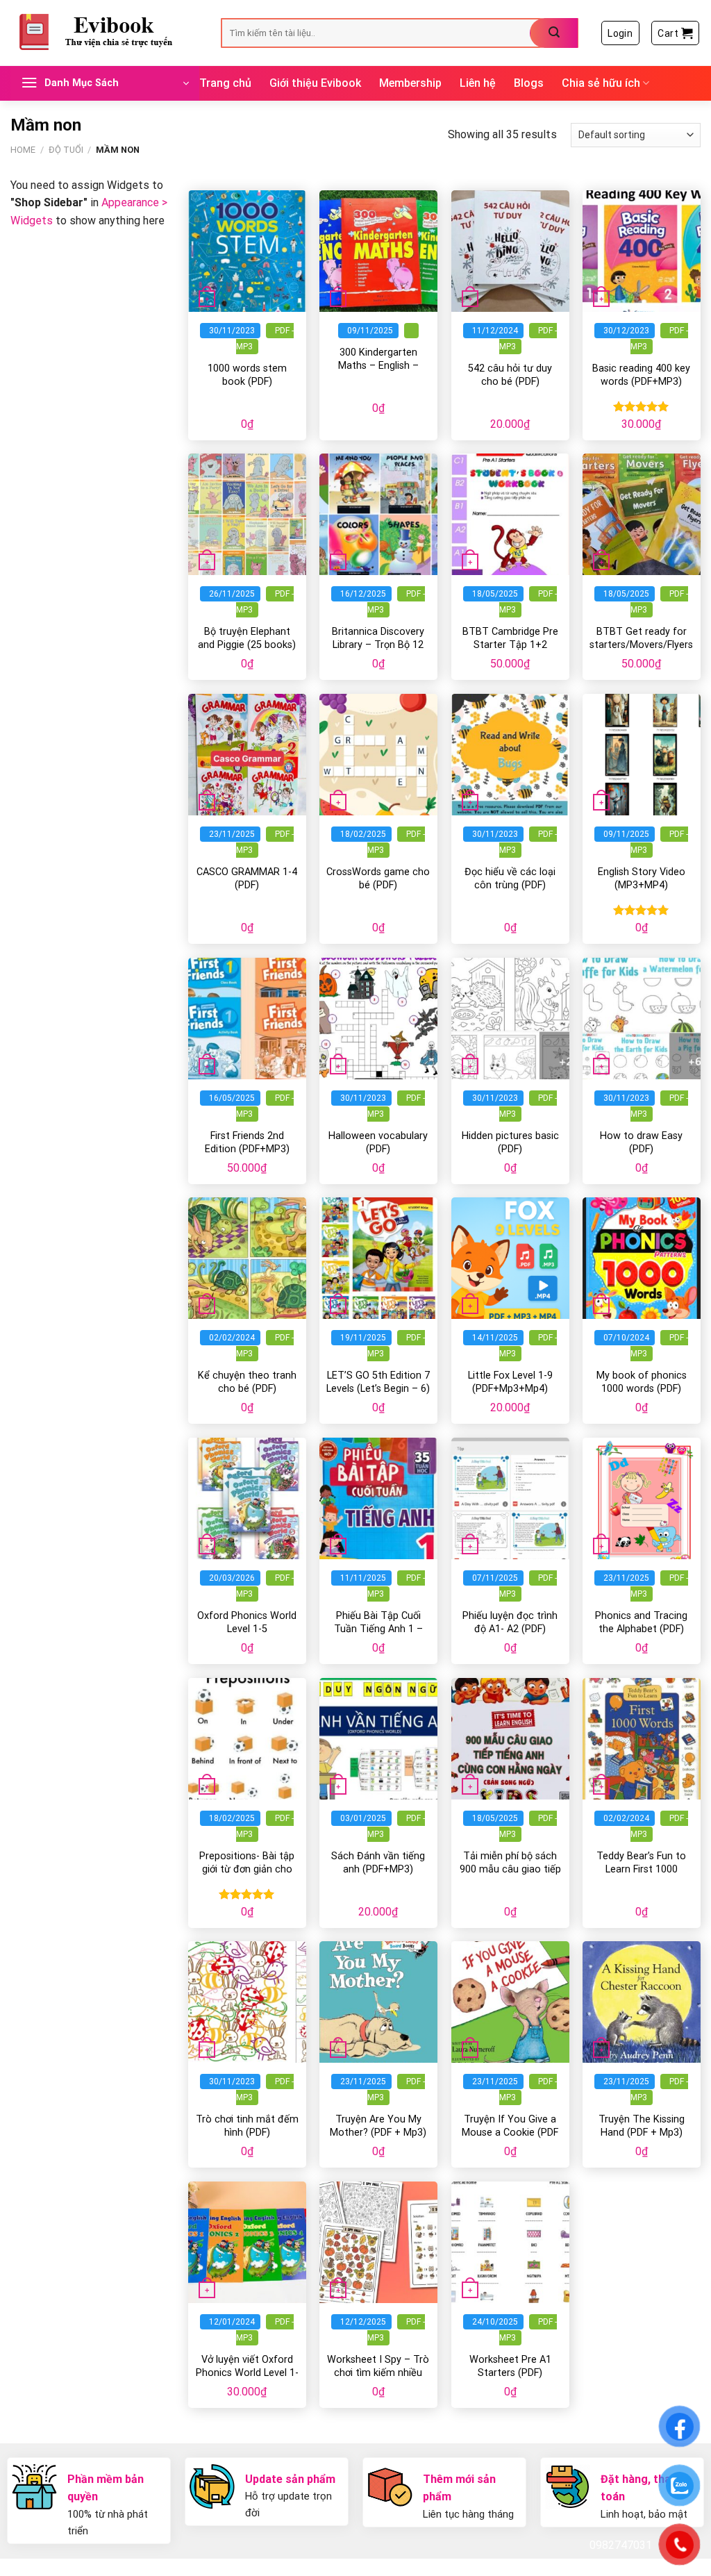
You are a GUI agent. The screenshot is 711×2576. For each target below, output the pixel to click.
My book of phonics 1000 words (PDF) (642, 1382)
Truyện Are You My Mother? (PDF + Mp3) (378, 2126)
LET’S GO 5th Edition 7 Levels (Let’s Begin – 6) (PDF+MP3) (378, 1388)
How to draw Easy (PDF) (641, 1142)
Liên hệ (478, 83)
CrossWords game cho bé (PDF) (378, 879)
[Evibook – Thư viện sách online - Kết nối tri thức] (105, 33)
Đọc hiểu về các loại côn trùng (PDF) (510, 879)
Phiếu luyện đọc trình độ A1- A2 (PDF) (510, 1622)
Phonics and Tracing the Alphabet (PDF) (641, 1622)
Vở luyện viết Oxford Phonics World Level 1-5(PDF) (247, 2373)
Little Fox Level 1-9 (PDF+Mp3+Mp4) (510, 1382)
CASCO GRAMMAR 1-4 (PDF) (247, 879)
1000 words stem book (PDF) (247, 375)
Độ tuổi (66, 150)
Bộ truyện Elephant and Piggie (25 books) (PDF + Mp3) (247, 645)
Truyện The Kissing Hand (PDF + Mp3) (642, 2126)
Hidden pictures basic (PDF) (510, 1142)
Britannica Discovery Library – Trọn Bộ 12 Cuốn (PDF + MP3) (378, 645)
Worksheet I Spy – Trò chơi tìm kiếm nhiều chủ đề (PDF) (378, 2373)
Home (23, 150)
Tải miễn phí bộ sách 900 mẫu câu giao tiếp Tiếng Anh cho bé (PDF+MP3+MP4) (510, 1876)
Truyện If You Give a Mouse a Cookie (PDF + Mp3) (510, 2132)
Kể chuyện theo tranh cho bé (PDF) (247, 1382)
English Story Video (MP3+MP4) (642, 879)
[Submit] (554, 33)
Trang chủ (225, 83)
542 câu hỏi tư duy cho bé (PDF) (510, 375)
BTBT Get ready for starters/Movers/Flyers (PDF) (641, 645)
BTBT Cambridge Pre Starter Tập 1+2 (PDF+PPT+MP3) (510, 645)
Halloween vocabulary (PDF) (378, 1142)
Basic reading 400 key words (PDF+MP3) (641, 375)
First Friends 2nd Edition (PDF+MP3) (247, 1142)
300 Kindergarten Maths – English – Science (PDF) (378, 365)
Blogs (529, 83)
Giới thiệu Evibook (315, 83)
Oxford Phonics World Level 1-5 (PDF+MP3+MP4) (247, 1629)
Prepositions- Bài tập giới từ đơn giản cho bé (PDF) (247, 1869)
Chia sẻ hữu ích (601, 83)
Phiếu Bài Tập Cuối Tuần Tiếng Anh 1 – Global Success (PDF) (378, 1629)
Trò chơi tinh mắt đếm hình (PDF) (247, 2126)
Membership (410, 83)
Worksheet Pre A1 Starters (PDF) (510, 2366)
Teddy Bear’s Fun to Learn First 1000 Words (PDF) (641, 1869)
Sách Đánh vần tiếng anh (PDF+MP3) (378, 1863)
